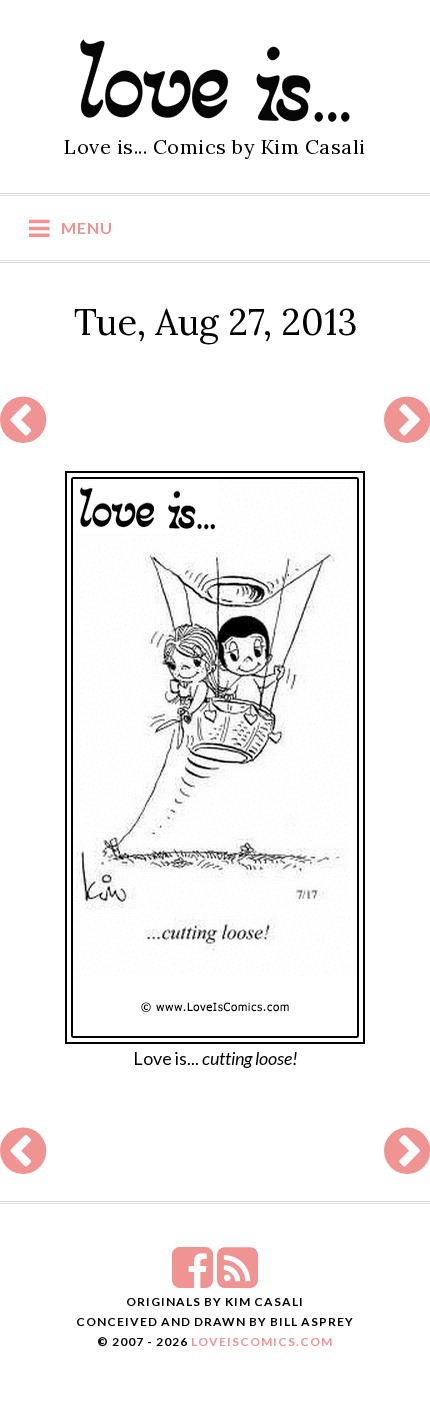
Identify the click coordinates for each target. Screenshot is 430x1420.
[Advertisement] (203, 421)
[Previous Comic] (23, 432)
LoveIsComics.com (262, 1341)
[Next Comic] (407, 432)
